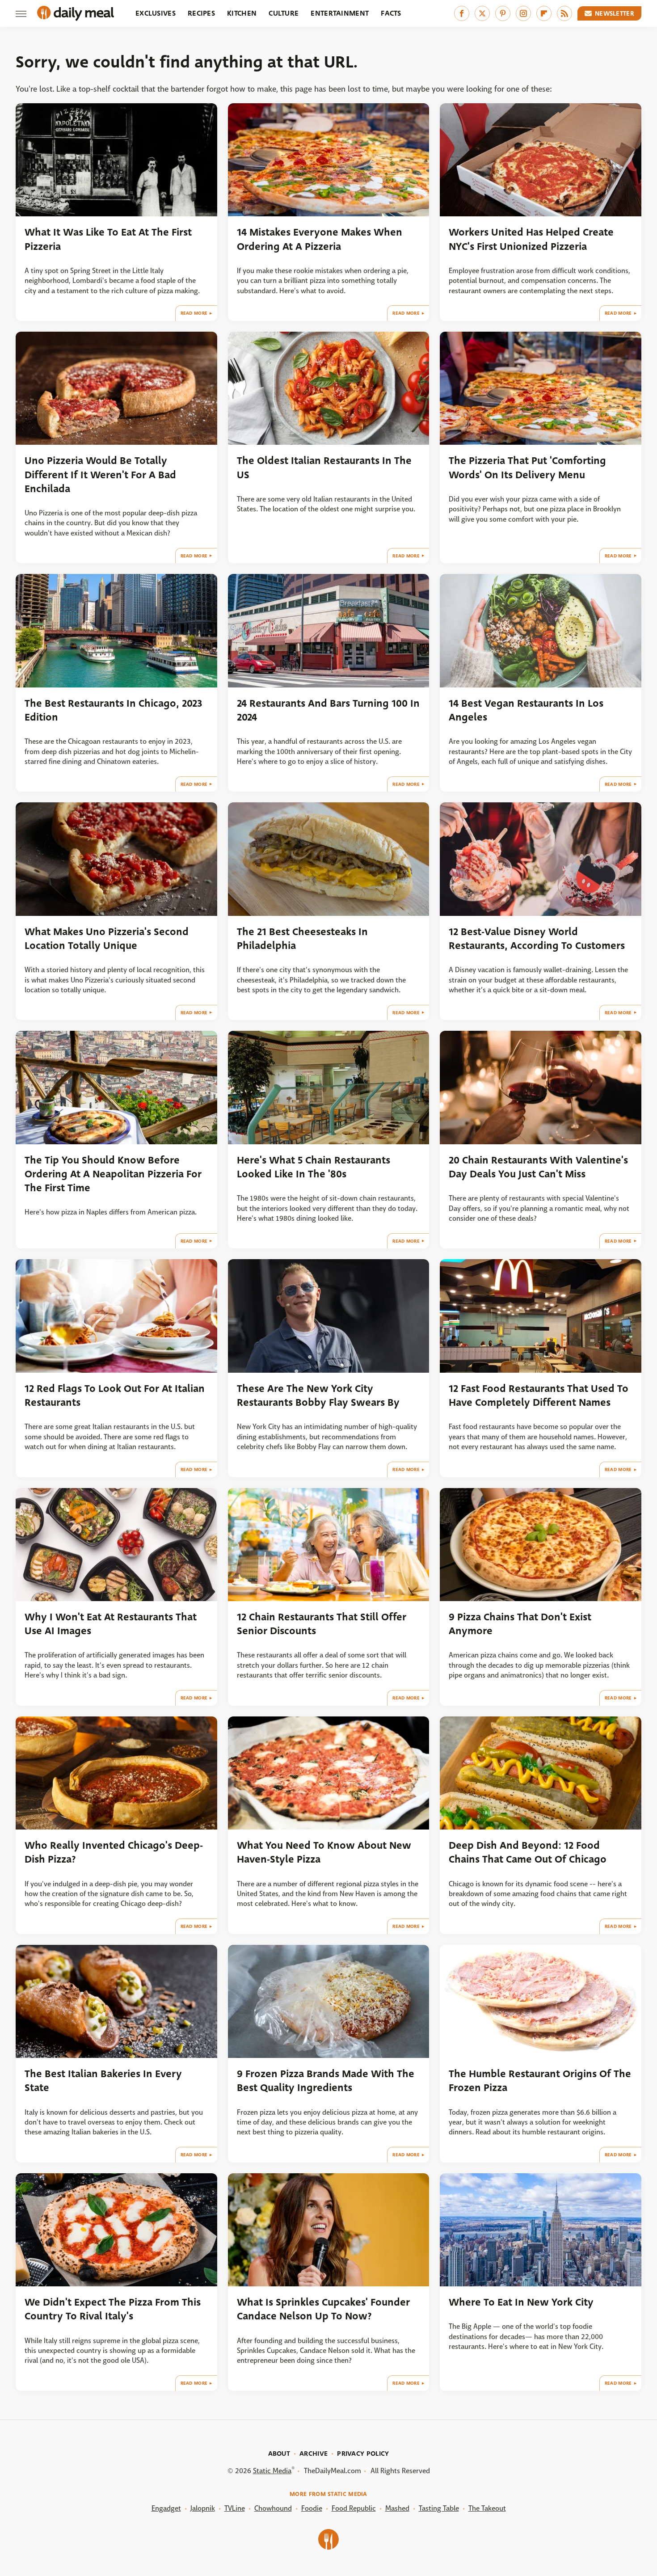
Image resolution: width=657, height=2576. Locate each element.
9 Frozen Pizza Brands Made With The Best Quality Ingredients (326, 2081)
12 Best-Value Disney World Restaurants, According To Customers (537, 939)
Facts (391, 13)
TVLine (235, 2508)
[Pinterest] (503, 13)
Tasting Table (439, 2508)
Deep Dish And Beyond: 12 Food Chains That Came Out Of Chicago (528, 1852)
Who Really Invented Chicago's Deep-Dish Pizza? (114, 1852)
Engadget (166, 2508)
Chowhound (273, 2508)
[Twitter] (482, 13)
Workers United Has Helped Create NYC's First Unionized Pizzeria (531, 239)
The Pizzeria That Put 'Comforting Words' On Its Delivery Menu (527, 468)
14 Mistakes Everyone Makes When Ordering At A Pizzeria (320, 239)
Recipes (201, 13)
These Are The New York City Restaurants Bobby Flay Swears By (318, 1396)
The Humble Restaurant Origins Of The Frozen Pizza (540, 2081)
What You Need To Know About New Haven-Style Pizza (324, 1852)
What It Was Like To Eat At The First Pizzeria (108, 239)
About (279, 2454)
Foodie (312, 2508)
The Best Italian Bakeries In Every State (103, 2081)
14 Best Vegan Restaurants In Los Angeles (526, 710)
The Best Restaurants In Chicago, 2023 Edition (113, 710)
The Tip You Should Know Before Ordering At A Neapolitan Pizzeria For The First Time (113, 1174)
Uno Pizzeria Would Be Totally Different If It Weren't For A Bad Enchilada (100, 475)
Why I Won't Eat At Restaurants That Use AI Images (111, 1624)
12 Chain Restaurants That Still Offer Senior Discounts (322, 1624)
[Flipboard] (544, 13)
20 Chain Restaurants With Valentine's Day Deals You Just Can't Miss (538, 1167)
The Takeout (487, 2508)
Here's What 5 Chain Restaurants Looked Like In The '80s (314, 1167)
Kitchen (242, 13)
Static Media (272, 2471)
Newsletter (615, 13)
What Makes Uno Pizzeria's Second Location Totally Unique (107, 939)
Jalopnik (203, 2508)
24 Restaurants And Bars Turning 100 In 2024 (328, 710)
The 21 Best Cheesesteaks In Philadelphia (302, 939)
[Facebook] (462, 13)
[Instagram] (523, 13)
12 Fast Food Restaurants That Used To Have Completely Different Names (539, 1396)
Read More (194, 313)
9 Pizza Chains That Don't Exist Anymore (520, 1624)
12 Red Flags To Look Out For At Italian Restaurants (115, 1396)
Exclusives (156, 13)
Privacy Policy (363, 2454)
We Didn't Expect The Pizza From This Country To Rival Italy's (113, 2309)
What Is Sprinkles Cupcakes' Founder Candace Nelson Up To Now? (323, 2309)
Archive (314, 2454)
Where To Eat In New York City (521, 2302)
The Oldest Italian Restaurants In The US (324, 468)
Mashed (397, 2508)
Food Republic (354, 2508)
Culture (284, 13)
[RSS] (564, 13)
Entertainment (340, 13)
